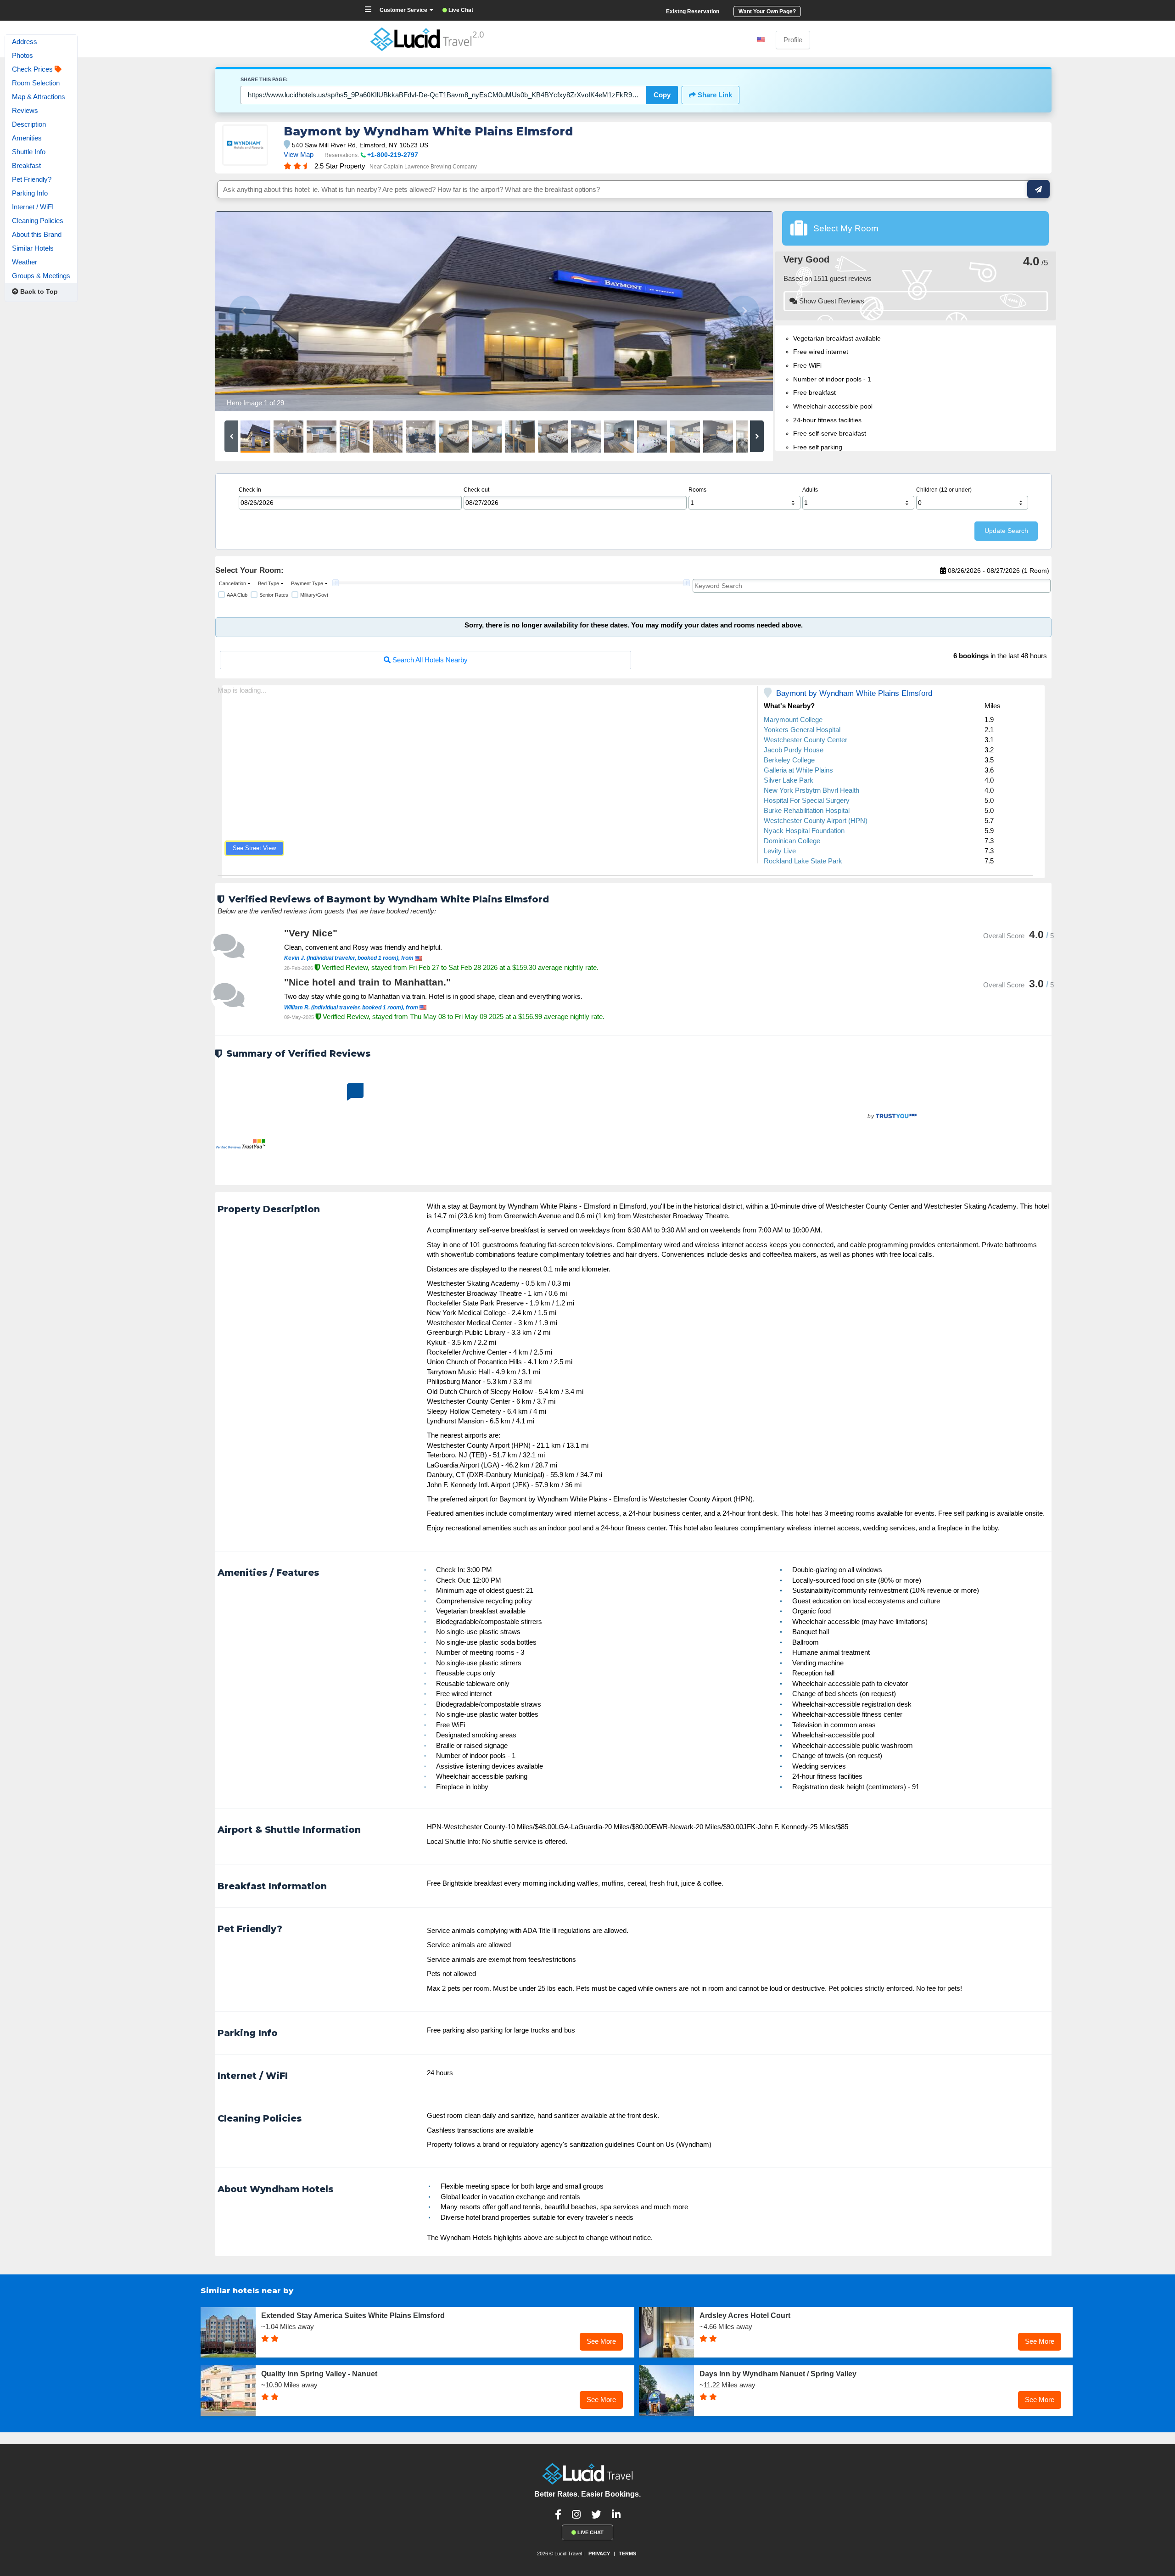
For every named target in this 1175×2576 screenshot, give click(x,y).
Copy (662, 95)
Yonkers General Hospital (802, 730)
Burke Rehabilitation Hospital (807, 810)
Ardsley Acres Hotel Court (745, 2316)
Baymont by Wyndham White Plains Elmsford (854, 693)
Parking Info (30, 193)
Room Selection (36, 83)
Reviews (25, 110)
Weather (25, 262)
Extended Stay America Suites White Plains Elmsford (353, 2316)
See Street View (254, 848)
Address (25, 42)
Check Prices (33, 69)
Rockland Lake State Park (803, 861)
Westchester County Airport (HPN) (816, 820)
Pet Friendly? (32, 179)
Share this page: (264, 79)
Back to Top (38, 291)
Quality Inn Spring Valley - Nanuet (319, 2374)
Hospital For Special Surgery (807, 800)
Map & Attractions (39, 97)
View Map (299, 154)
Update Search (1006, 531)
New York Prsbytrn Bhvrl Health (811, 790)
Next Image (744, 311)
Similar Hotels (33, 248)
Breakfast (26, 165)
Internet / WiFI (33, 207)
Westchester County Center (806, 740)
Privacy (599, 2554)
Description (29, 124)
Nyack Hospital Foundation (804, 831)
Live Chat (590, 2532)
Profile (793, 40)
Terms (627, 2554)
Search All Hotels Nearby (429, 660)
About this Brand (37, 234)
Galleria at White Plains (798, 770)
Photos (22, 55)
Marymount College (793, 720)
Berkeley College (789, 760)
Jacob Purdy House (794, 750)
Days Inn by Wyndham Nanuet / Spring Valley (778, 2374)
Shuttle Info (29, 152)
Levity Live (780, 851)
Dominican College (792, 841)
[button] (232, 583)
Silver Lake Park (789, 780)
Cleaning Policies (38, 221)
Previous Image (244, 311)
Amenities (27, 138)
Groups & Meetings (41, 276)
